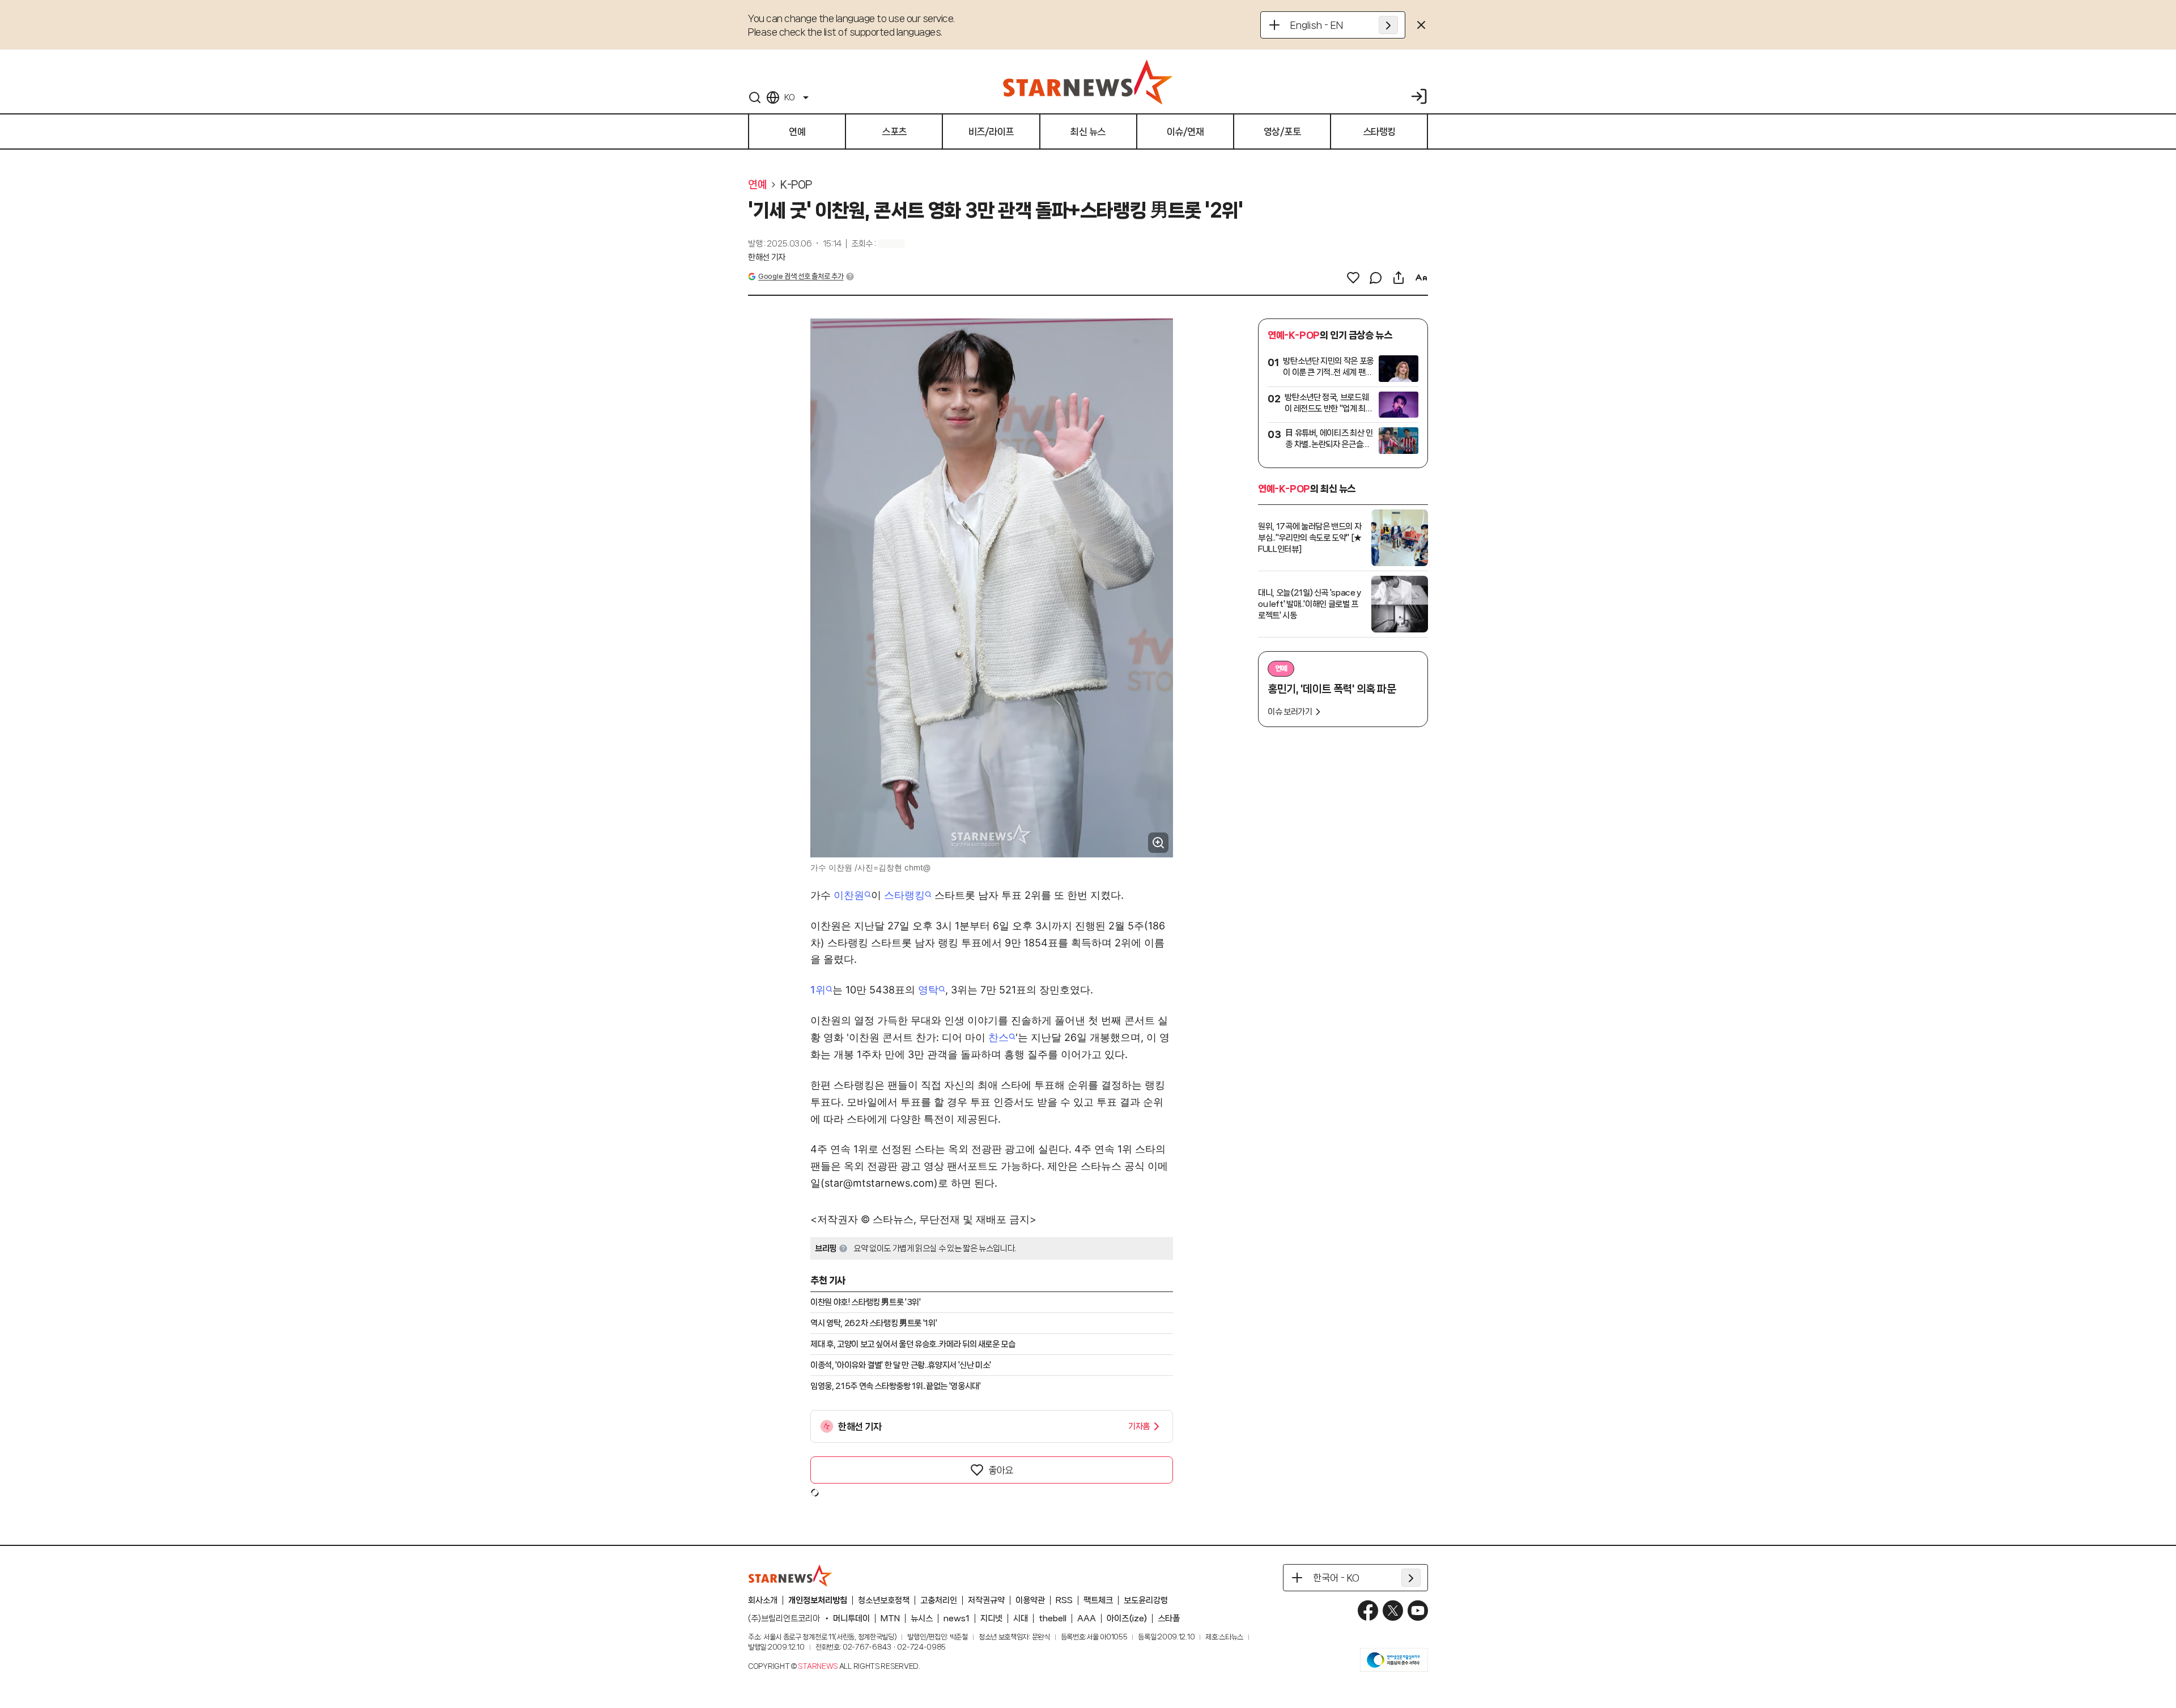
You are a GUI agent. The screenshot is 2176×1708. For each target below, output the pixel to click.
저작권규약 (986, 1600)
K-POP (796, 185)
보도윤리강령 (1146, 1600)
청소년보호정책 (884, 1600)
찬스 (998, 1037)
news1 (957, 1618)
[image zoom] (1158, 843)
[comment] (1376, 278)
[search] (755, 97)
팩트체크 (1098, 1600)
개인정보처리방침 (818, 1600)
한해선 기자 (767, 257)
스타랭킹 (904, 895)
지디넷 (991, 1618)
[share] (1399, 278)
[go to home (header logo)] (1088, 82)
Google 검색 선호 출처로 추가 (801, 276)
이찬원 (849, 895)
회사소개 (763, 1600)
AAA (1087, 1618)
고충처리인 (939, 1600)
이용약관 (1030, 1600)
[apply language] (1388, 25)
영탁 (928, 990)
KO (789, 97)
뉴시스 (922, 1618)
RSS (1064, 1600)
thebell (1053, 1618)
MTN (890, 1618)
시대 (1021, 1618)
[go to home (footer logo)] (790, 1575)
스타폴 (1169, 1618)
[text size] (1421, 278)
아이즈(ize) (1127, 1618)
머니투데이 (851, 1618)
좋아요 (1001, 1470)
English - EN (1317, 25)
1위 (818, 990)
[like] (1353, 278)
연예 (757, 185)
